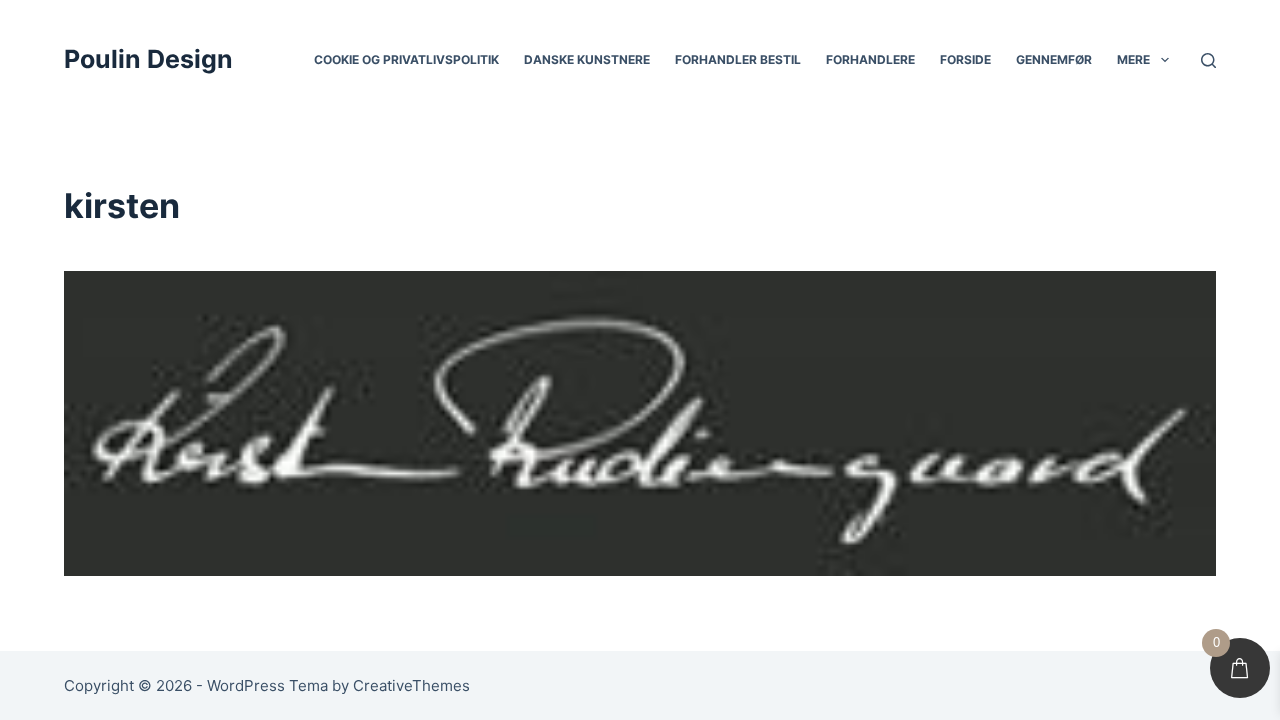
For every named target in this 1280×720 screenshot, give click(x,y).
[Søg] (1208, 60)
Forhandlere (870, 59)
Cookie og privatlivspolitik (406, 59)
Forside (965, 59)
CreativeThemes (411, 685)
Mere (1133, 59)
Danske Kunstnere (587, 59)
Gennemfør (1054, 59)
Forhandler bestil (738, 59)
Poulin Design (148, 59)
